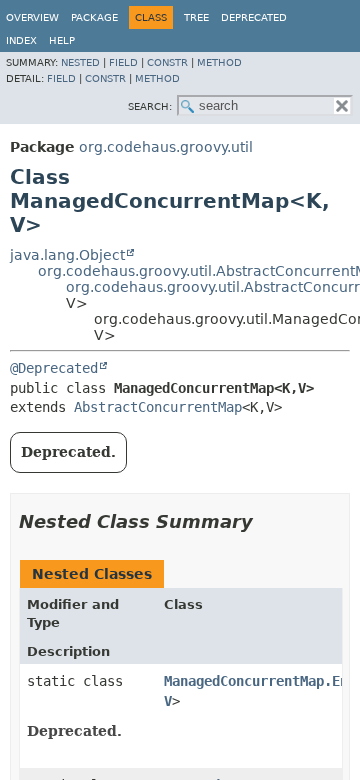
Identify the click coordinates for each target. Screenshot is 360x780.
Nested (80, 62)
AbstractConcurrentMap (158, 407)
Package (94, 17)
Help (62, 40)
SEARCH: (150, 106)
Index (21, 40)
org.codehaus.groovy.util (166, 147)
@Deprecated (54, 368)
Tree (196, 17)
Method (219, 62)
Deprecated (254, 17)
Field (123, 62)
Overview (32, 17)
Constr (167, 62)
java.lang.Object (67, 255)
